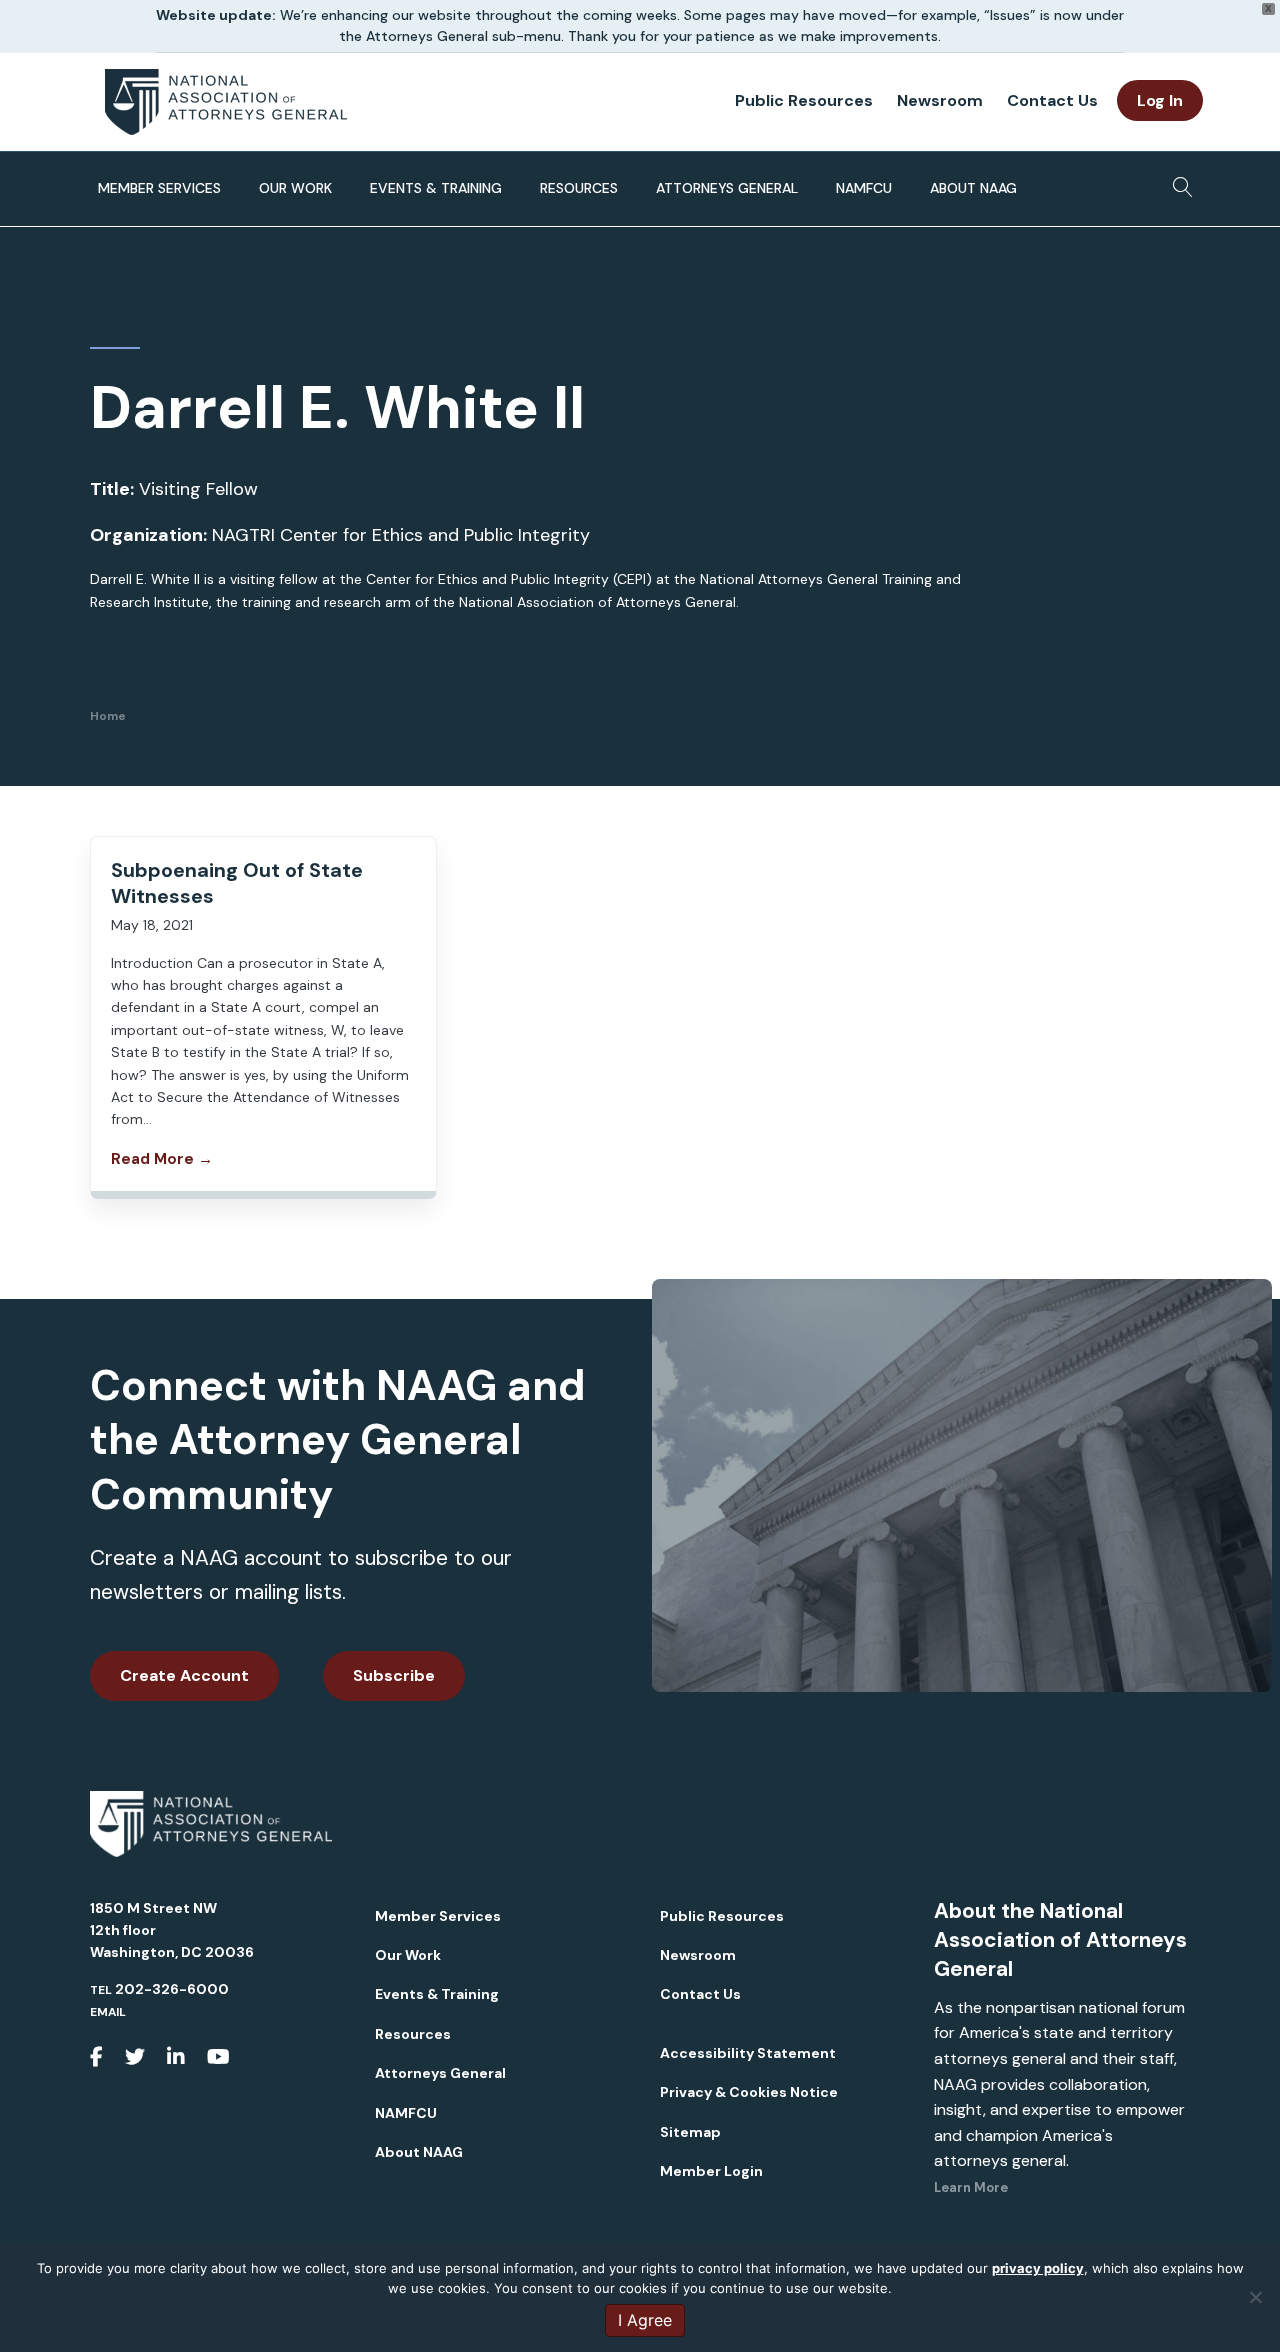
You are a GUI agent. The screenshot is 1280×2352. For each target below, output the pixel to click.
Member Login (711, 2171)
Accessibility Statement (748, 2053)
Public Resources (804, 100)
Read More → (162, 1159)
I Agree (645, 2320)
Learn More (971, 2187)
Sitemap (690, 2132)
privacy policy (1038, 2268)
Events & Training (436, 188)
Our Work (295, 188)
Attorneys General (727, 188)
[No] (1255, 2297)
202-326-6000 (172, 1989)
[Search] (1177, 181)
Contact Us (1052, 100)
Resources (579, 188)
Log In (1160, 100)
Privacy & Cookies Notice (749, 2092)
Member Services (159, 188)
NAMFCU (864, 188)
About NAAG (973, 188)
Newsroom (940, 100)
